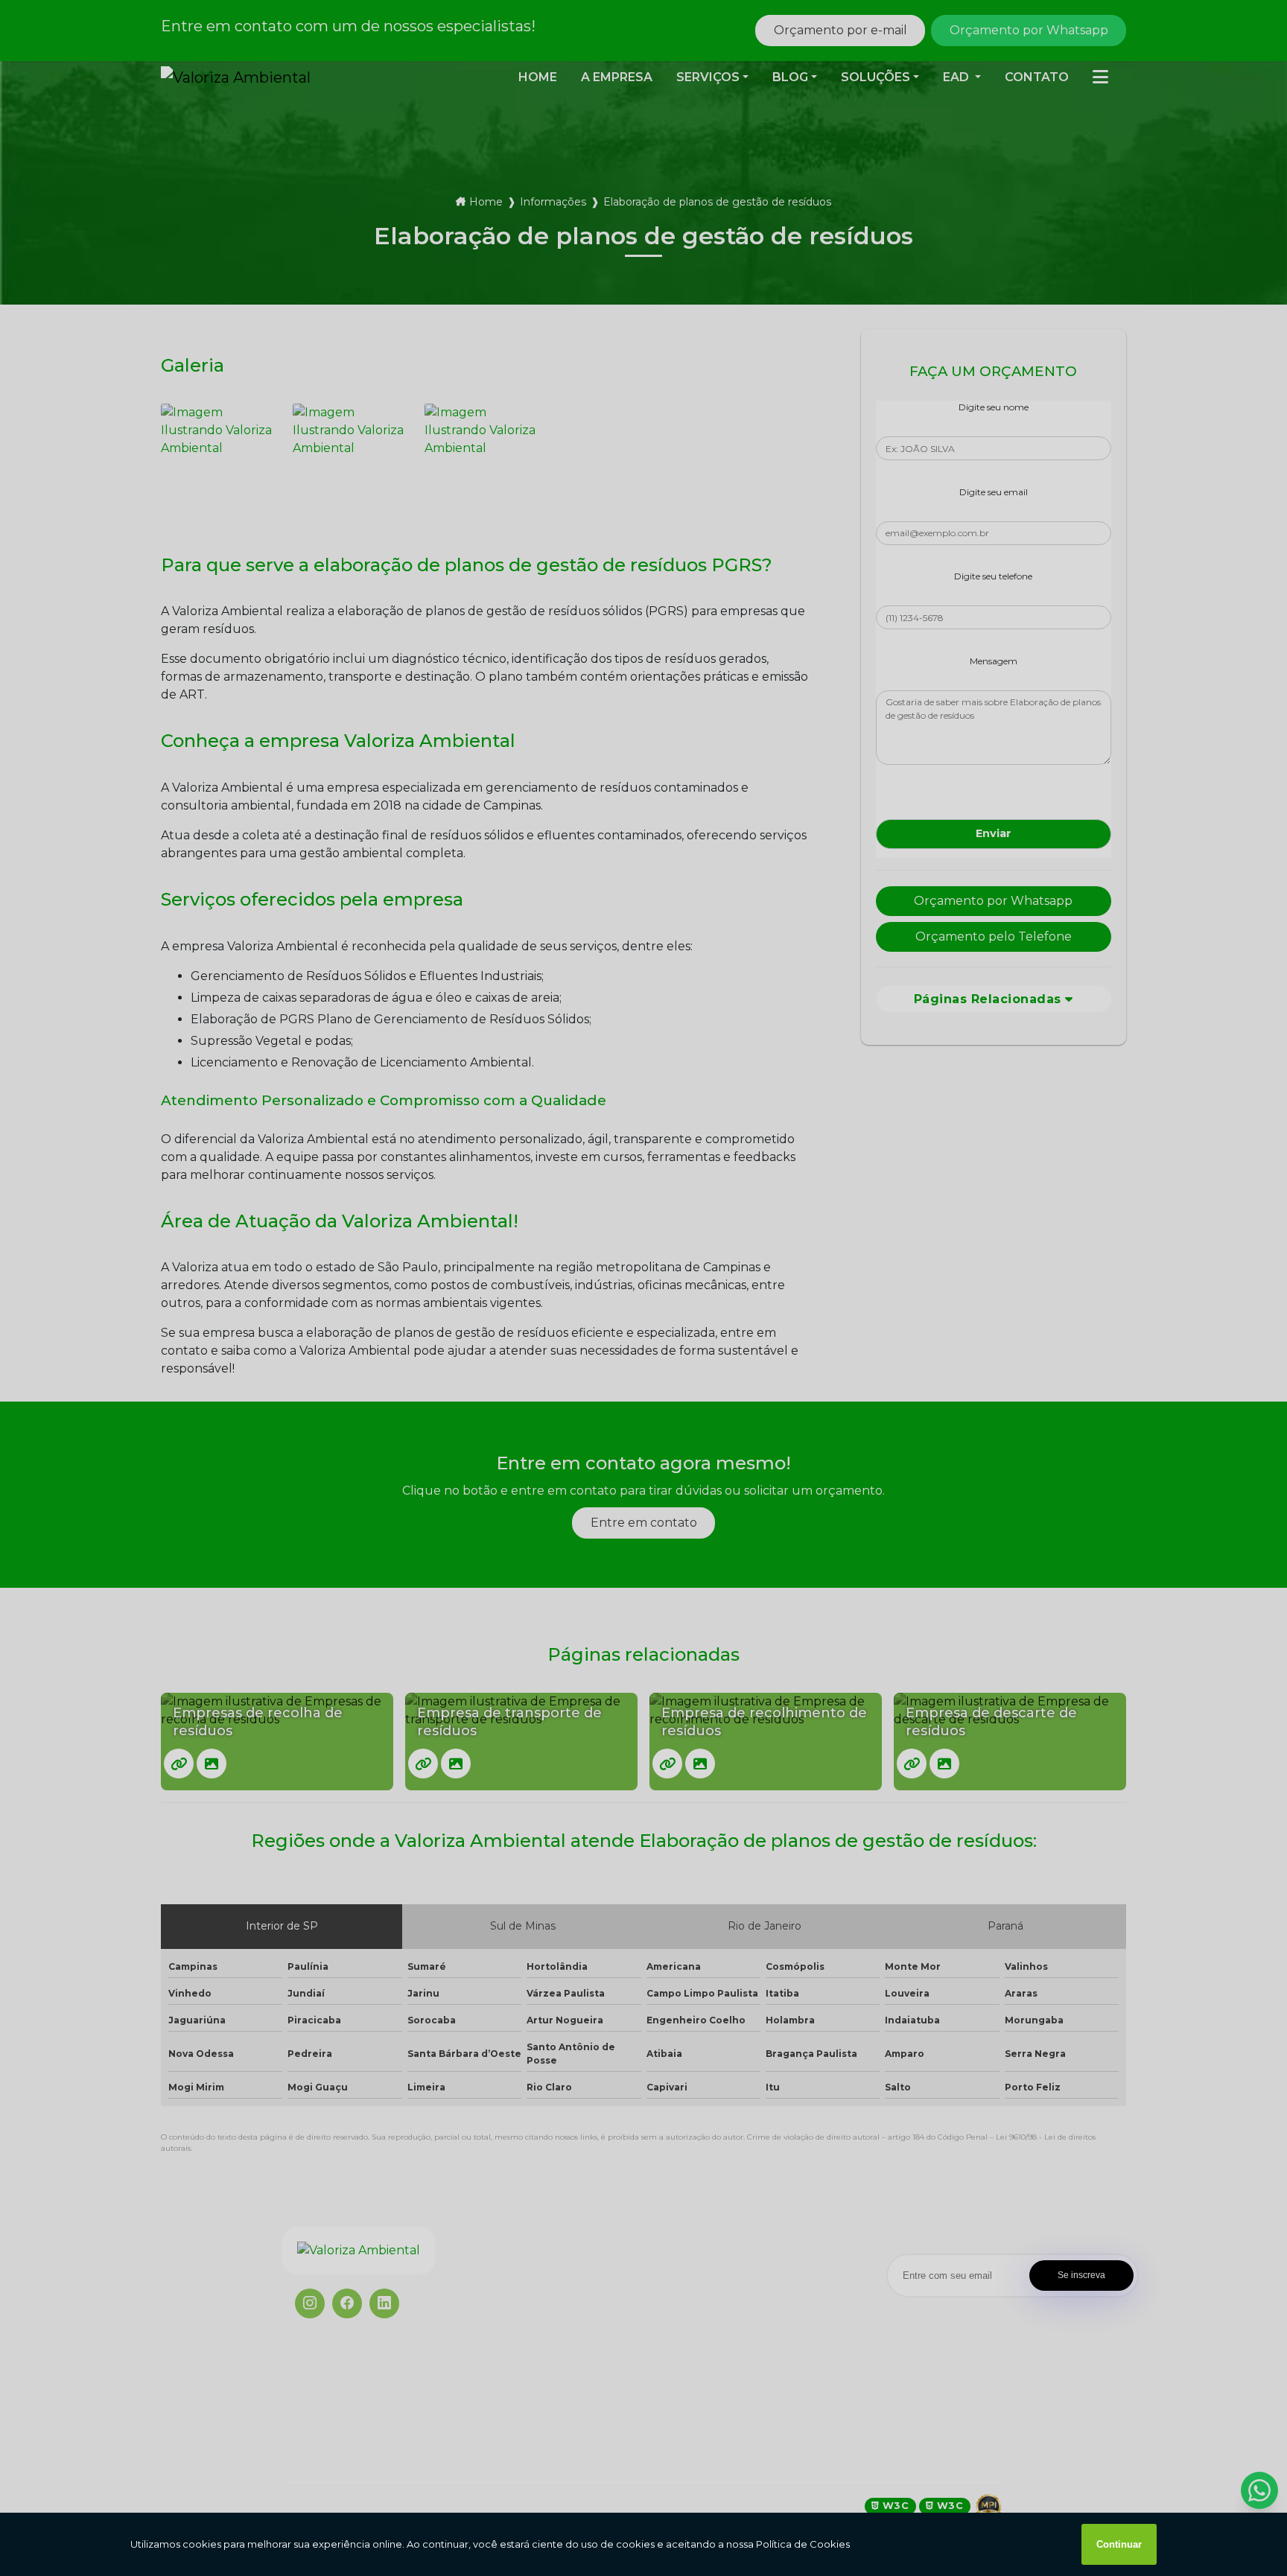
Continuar (1119, 2544)
